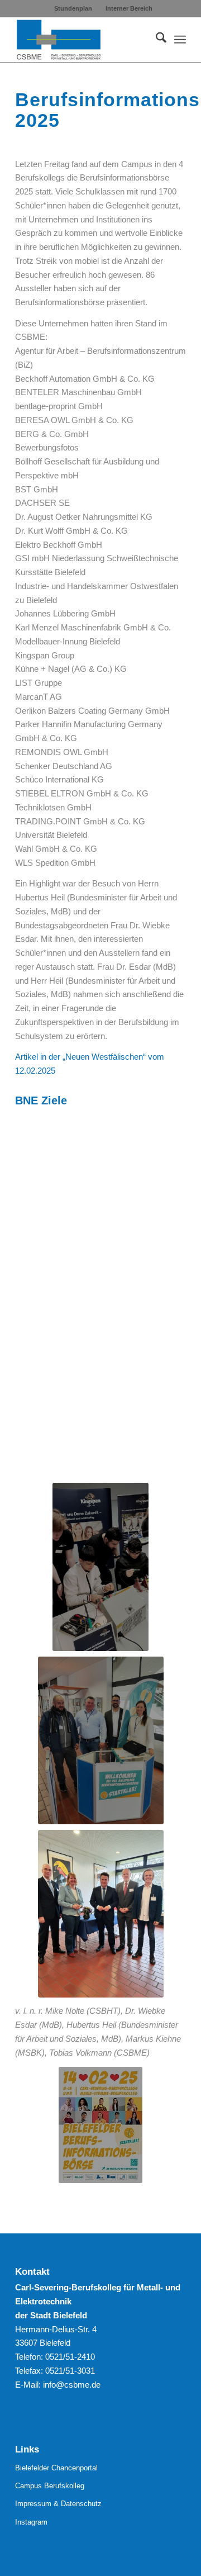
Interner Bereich (129, 8)
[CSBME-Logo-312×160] (83, 40)
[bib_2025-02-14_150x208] (100, 2125)
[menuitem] (73, 8)
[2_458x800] (100, 1567)
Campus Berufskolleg (50, 2486)
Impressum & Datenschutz (58, 2504)
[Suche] (155, 40)
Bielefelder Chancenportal (56, 2468)
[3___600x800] (101, 1914)
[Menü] (180, 40)
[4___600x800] (101, 1740)
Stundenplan (73, 8)
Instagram (31, 2522)
